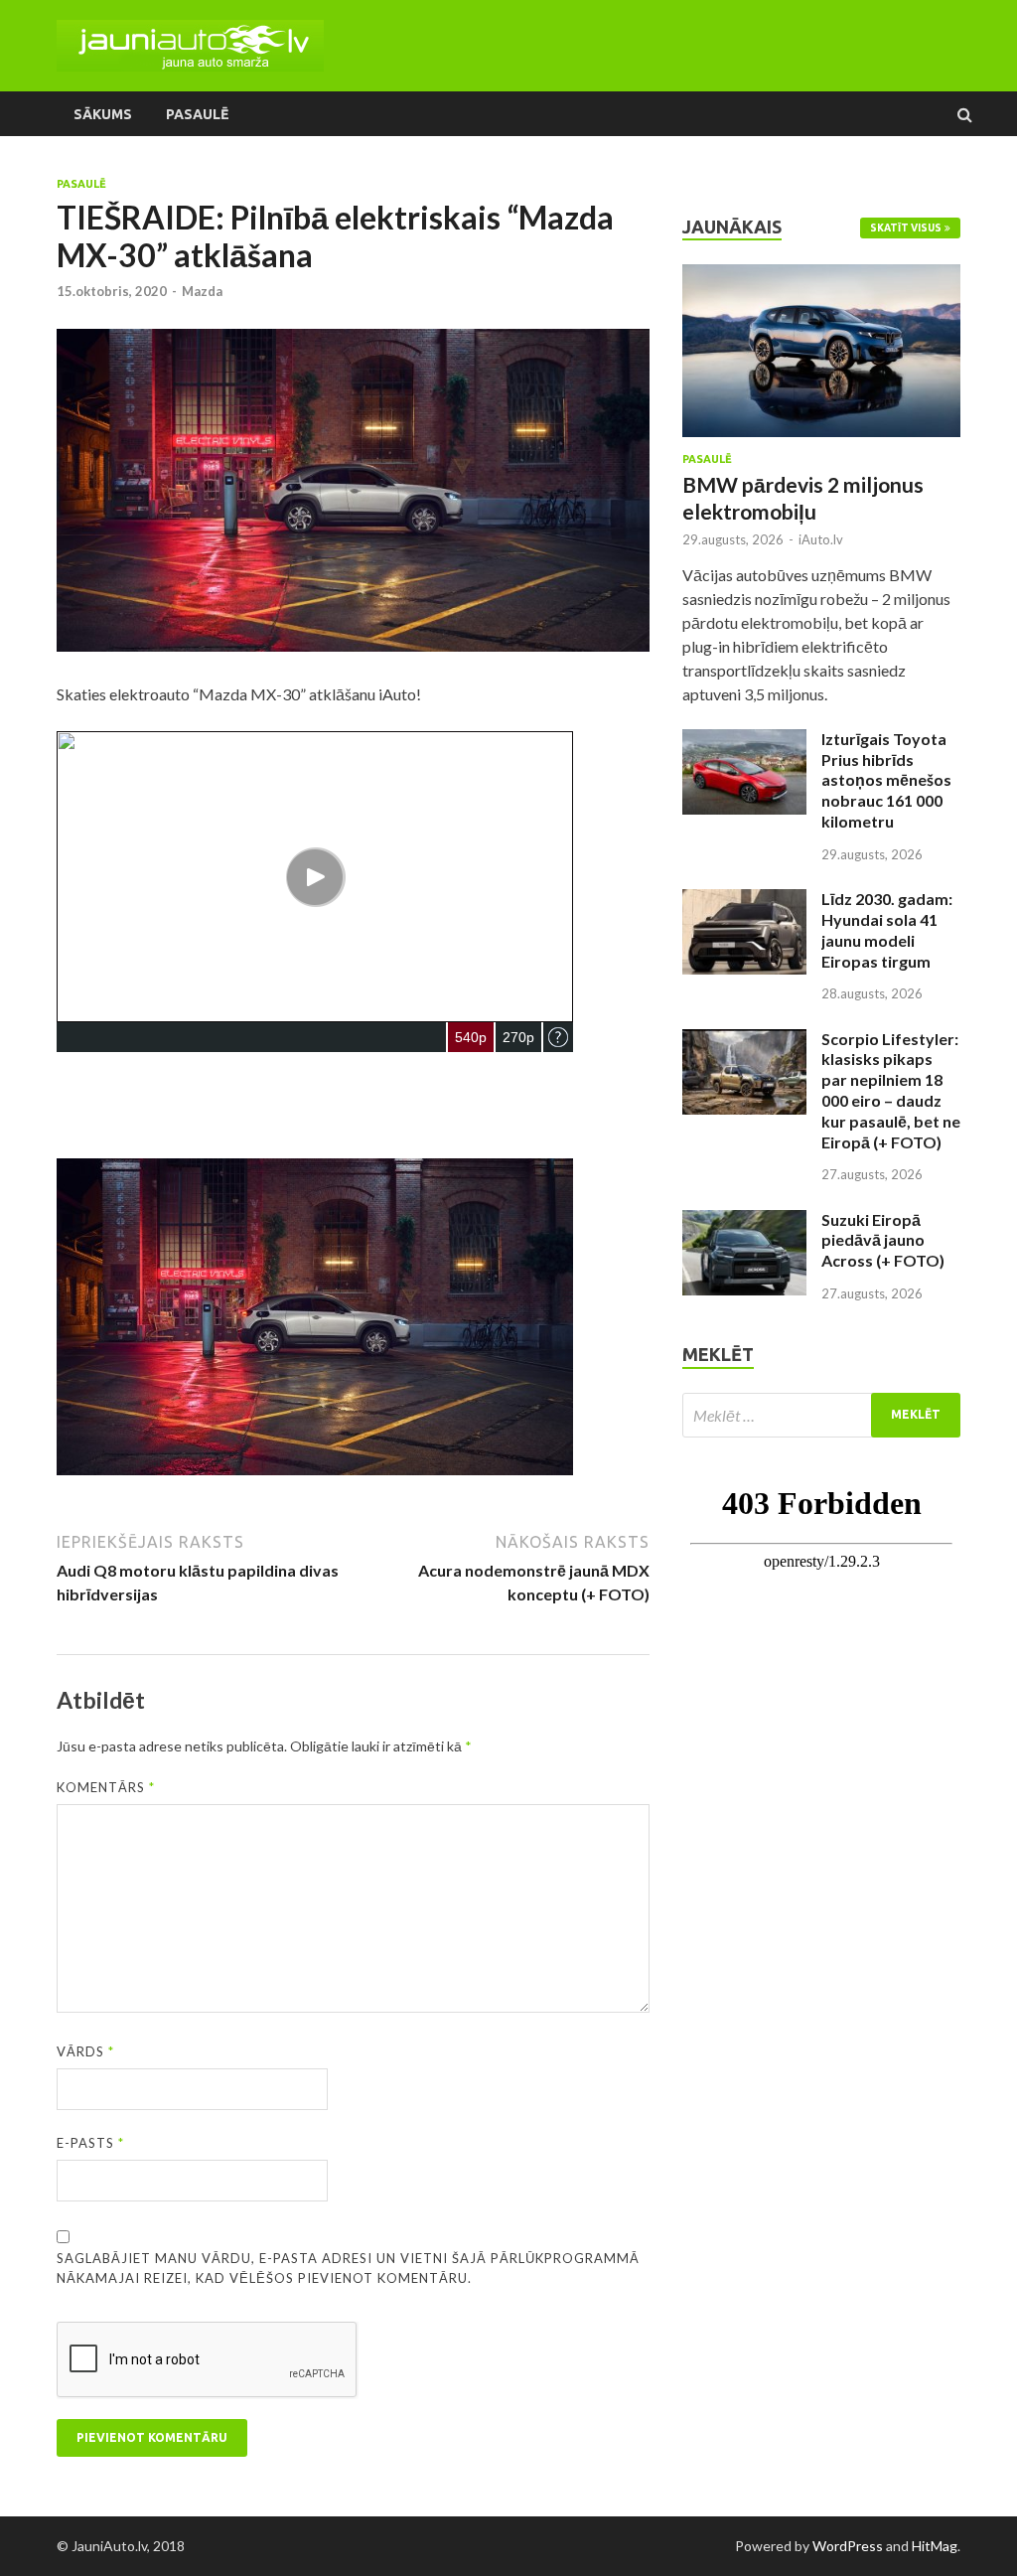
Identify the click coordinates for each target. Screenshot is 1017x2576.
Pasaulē (197, 114)
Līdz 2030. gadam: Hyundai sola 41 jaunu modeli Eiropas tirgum (887, 929)
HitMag (935, 2546)
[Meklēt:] (821, 1415)
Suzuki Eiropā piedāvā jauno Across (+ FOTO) (883, 1240)
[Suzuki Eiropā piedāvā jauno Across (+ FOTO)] (744, 1221)
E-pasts (90, 2143)
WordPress (848, 2546)
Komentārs (106, 1787)
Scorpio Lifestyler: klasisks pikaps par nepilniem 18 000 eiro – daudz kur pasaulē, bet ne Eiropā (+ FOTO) (891, 1090)
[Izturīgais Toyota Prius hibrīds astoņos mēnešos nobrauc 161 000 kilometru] (744, 741)
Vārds (85, 2051)
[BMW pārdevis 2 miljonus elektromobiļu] (821, 276)
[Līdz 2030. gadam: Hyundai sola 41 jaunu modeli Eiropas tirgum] (744, 901)
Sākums (103, 114)
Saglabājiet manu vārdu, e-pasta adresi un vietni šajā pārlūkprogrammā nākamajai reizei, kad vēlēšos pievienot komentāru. (348, 2268)
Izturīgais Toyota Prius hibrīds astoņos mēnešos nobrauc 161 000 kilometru (886, 780)
